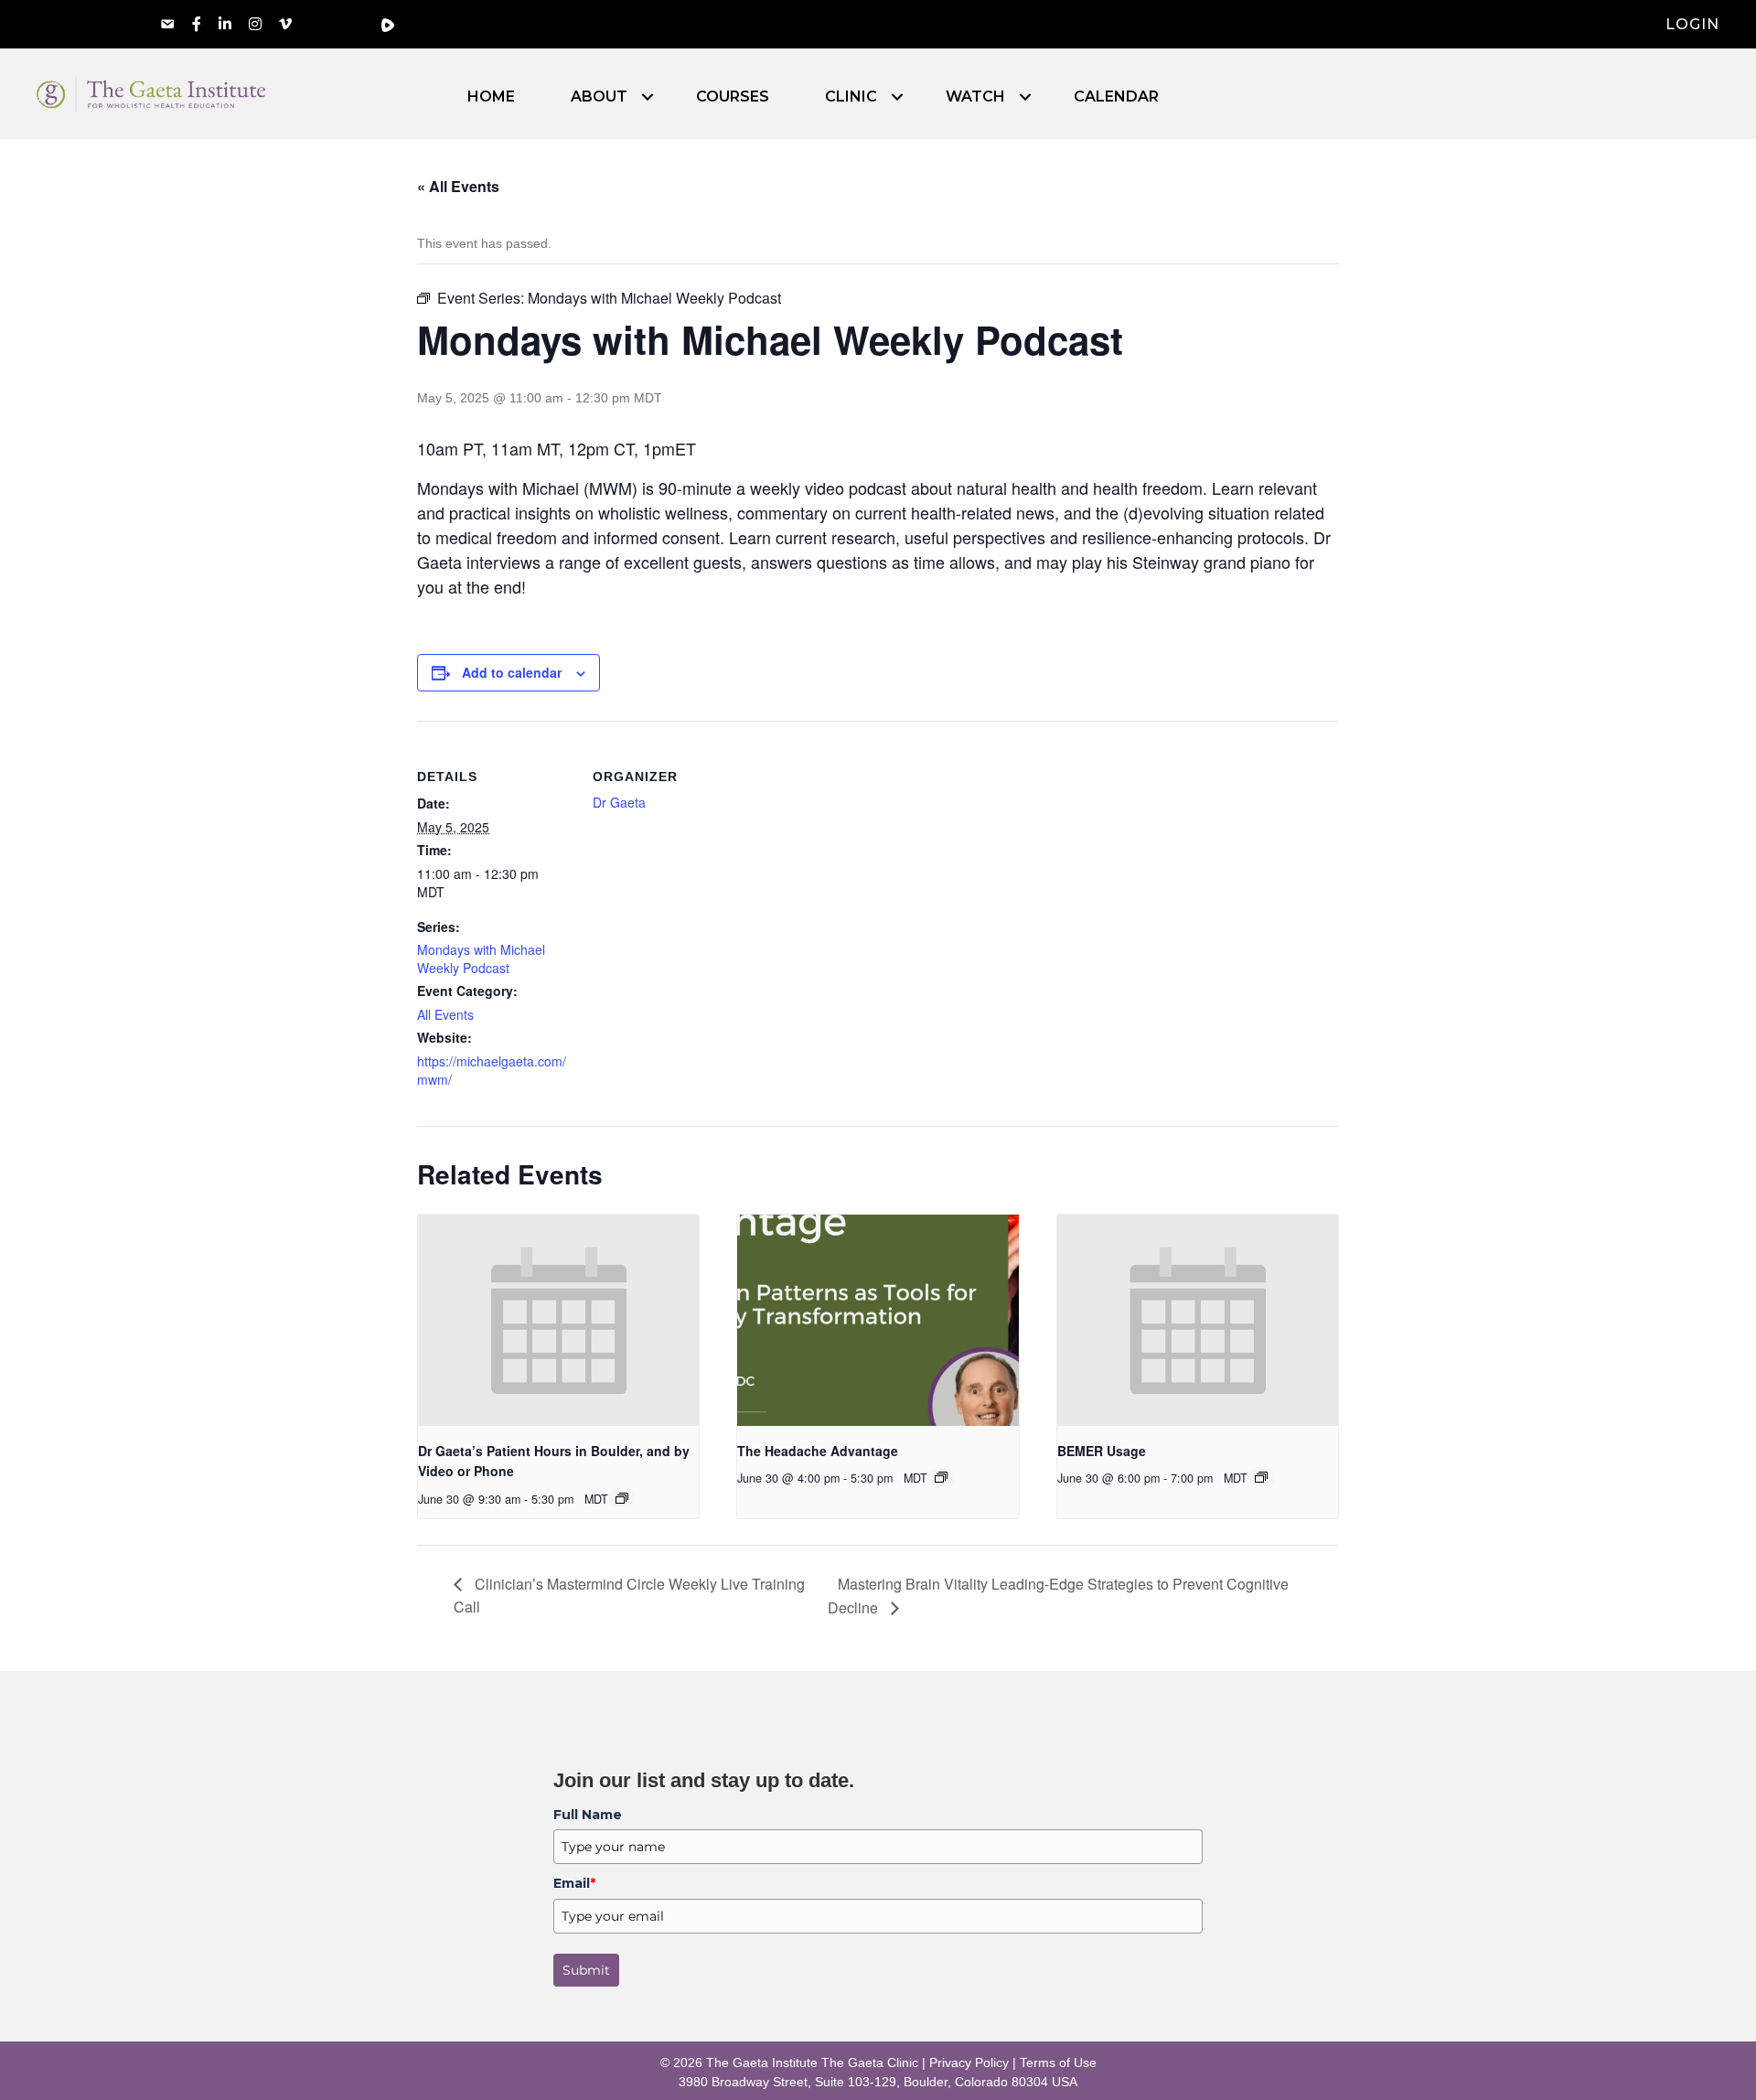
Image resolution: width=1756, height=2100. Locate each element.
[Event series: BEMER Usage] (1261, 1477)
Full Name (588, 1815)
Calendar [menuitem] (1116, 97)
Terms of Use (1058, 2062)
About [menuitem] (599, 97)
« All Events (458, 186)
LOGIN (1692, 24)
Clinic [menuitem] (851, 97)
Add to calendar (512, 672)
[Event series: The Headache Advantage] (941, 1477)
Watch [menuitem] (975, 97)
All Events (445, 1014)
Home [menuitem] (491, 97)
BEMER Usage (1102, 1451)
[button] (648, 97)
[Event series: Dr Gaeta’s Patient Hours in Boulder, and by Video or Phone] (622, 1498)
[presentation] (558, 1320)
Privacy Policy (969, 2062)
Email (574, 1883)
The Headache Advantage (818, 1451)
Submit (586, 1970)
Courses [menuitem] (733, 97)
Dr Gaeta (619, 802)
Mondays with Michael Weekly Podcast (481, 959)
